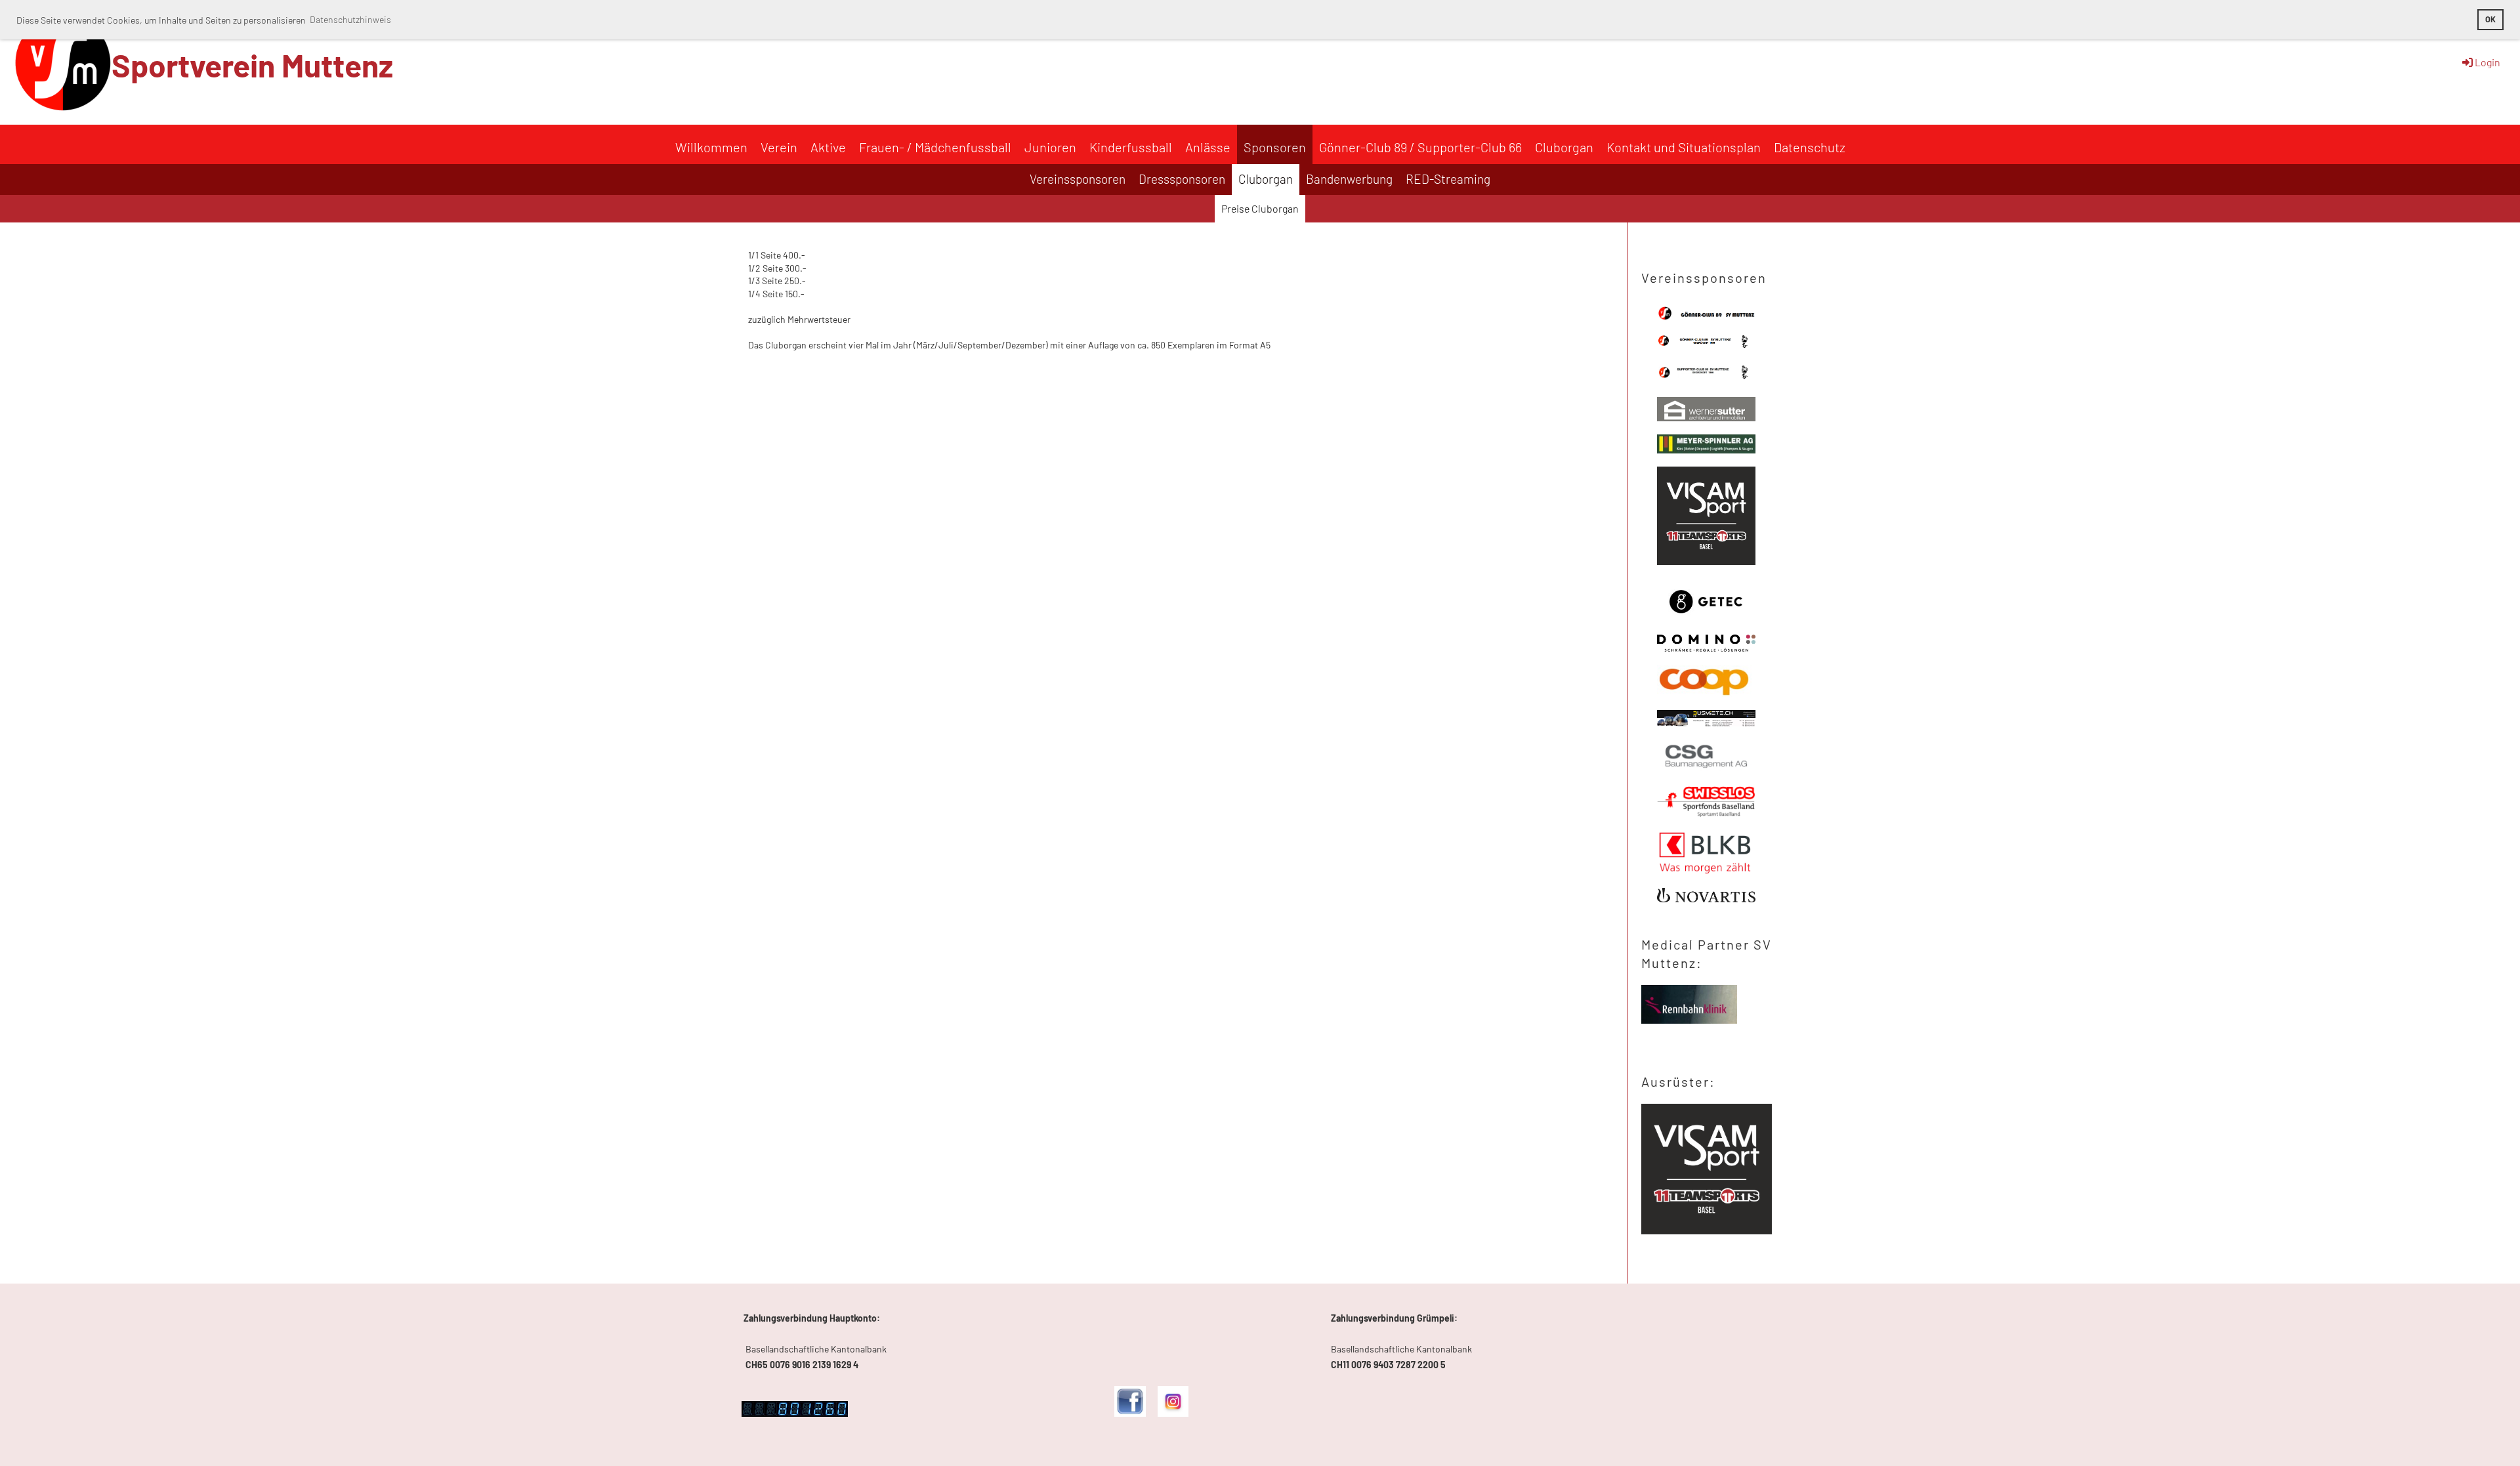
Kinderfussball (1131, 147)
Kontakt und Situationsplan (1684, 147)
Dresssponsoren (1182, 179)
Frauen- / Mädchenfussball (935, 147)
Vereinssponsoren (1078, 179)
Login (2488, 62)
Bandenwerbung (1349, 179)
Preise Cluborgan (1260, 208)
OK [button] (2490, 19)
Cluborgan (1564, 147)
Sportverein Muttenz (252, 65)
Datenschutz (1810, 147)
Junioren (1050, 147)
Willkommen (711, 147)
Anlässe (1208, 147)
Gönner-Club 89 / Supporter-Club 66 (1420, 147)
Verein (779, 147)
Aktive (828, 147)
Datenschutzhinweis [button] (350, 19)
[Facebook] (1130, 1413)
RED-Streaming (1448, 179)
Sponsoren (1275, 147)
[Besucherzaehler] (795, 1413)
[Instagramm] (1173, 1413)
